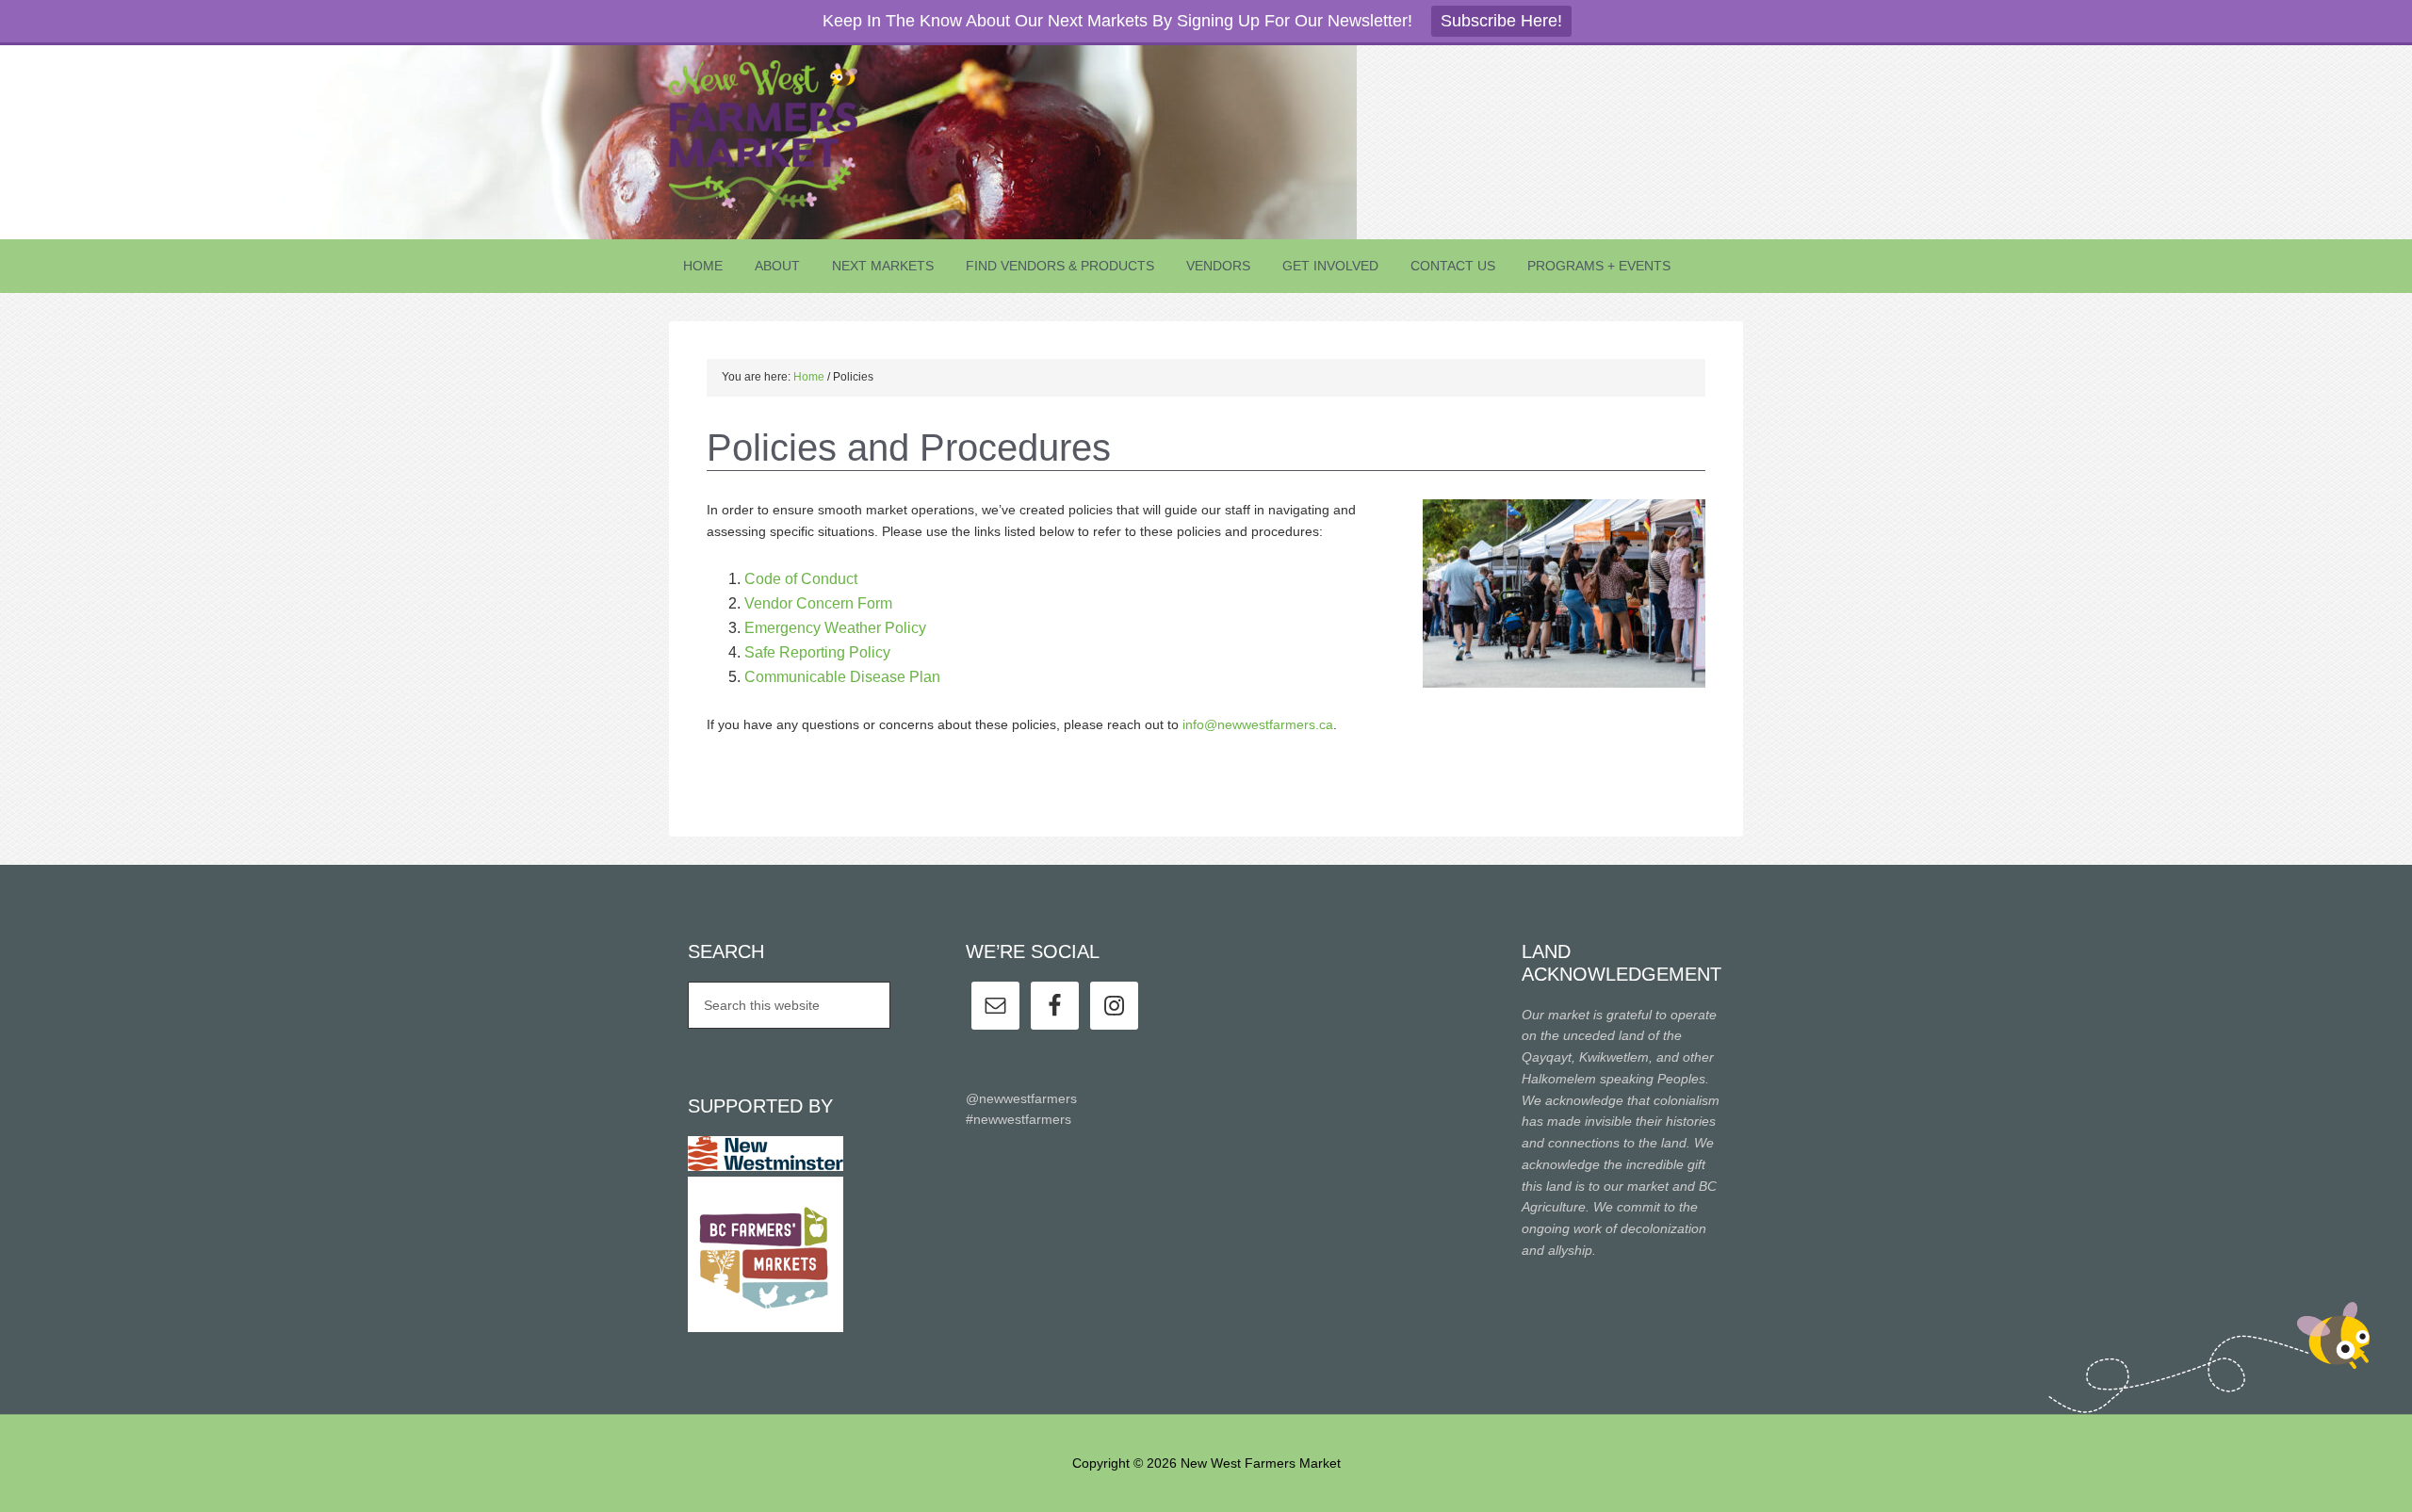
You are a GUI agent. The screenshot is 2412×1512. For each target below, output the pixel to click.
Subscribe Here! (1501, 21)
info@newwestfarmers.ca (1258, 724)
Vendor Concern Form (818, 603)
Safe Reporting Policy (817, 652)
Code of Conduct (801, 579)
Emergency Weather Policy (835, 628)
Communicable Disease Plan (842, 677)
